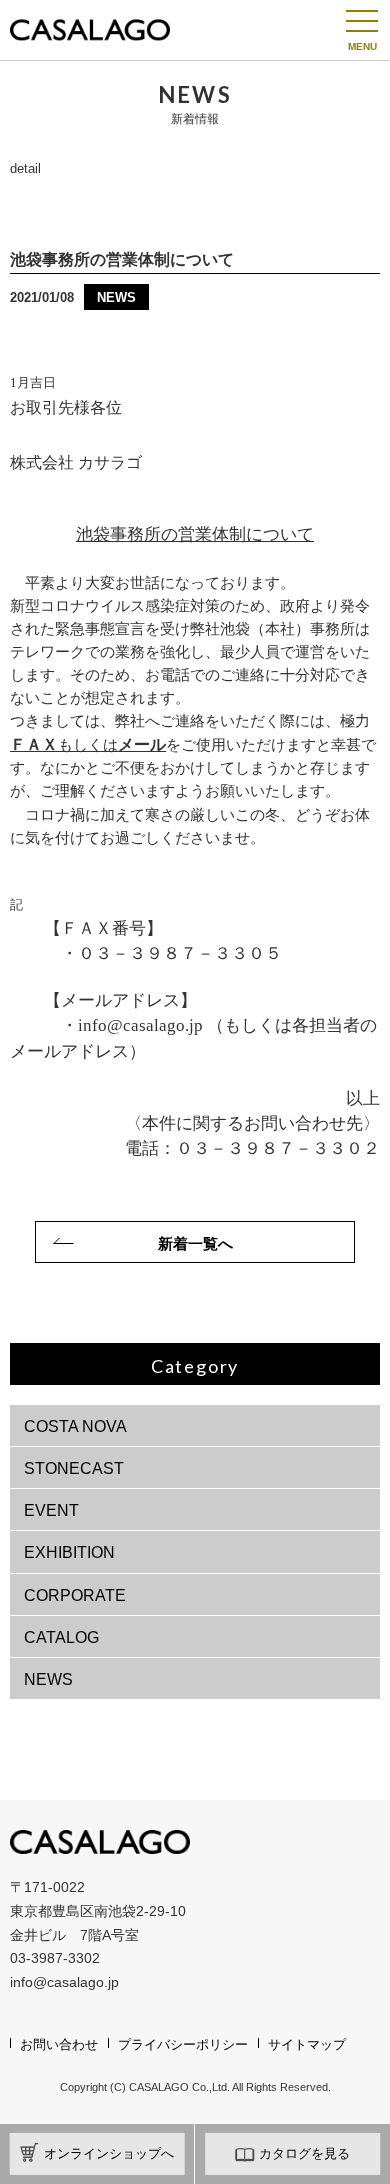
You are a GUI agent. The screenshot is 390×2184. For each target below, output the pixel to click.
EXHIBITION (69, 1552)
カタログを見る (304, 2153)
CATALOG (61, 1637)
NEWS (48, 1679)
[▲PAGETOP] (340, 2134)
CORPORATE (75, 1595)
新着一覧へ (195, 1243)
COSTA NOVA (75, 1426)
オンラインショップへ (109, 2153)
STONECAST (74, 1468)
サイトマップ (307, 2044)
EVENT (51, 1510)
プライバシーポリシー (183, 2044)
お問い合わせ (59, 2044)
